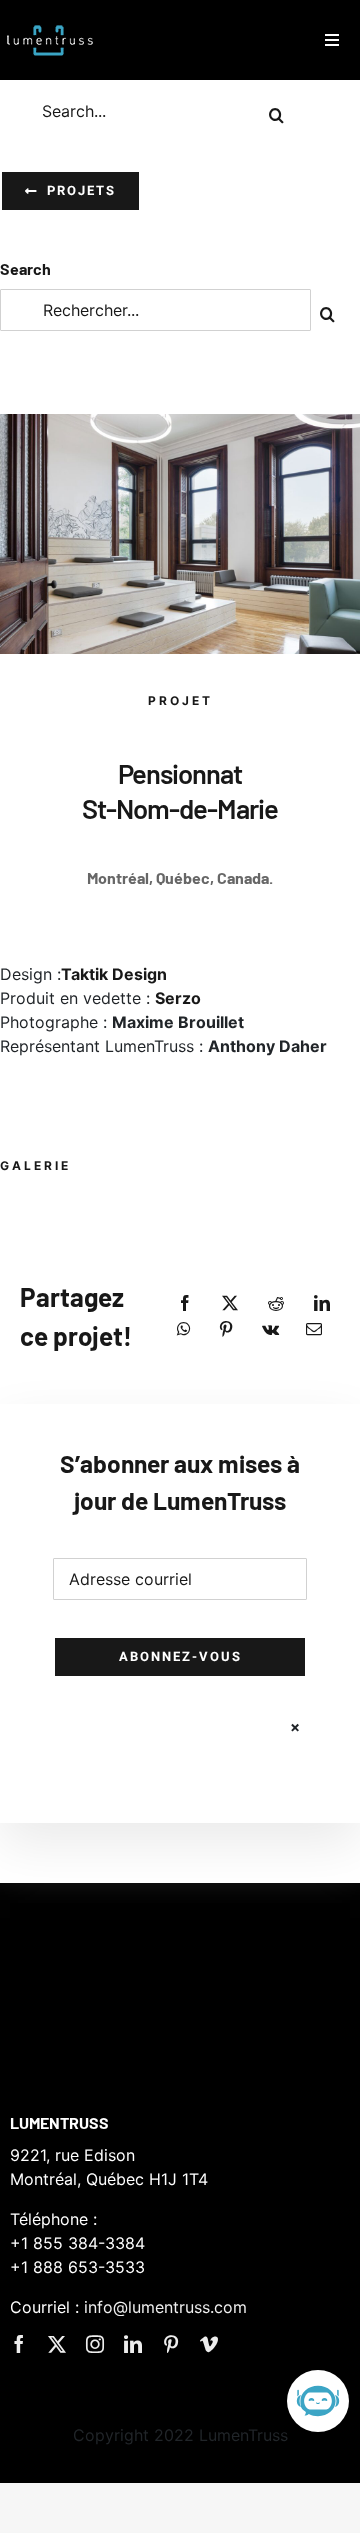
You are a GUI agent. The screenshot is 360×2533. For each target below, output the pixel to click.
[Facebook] (185, 1303)
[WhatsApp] (184, 1329)
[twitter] (57, 2344)
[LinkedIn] (322, 1303)
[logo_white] (50, 23)
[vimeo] (209, 2344)
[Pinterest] (226, 1329)
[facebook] (19, 2344)
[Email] (314, 1329)
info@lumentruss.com (165, 2307)
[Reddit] (276, 1303)
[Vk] (270, 1329)
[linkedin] (133, 2344)
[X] (230, 1303)
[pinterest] (171, 2344)
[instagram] (95, 2344)
